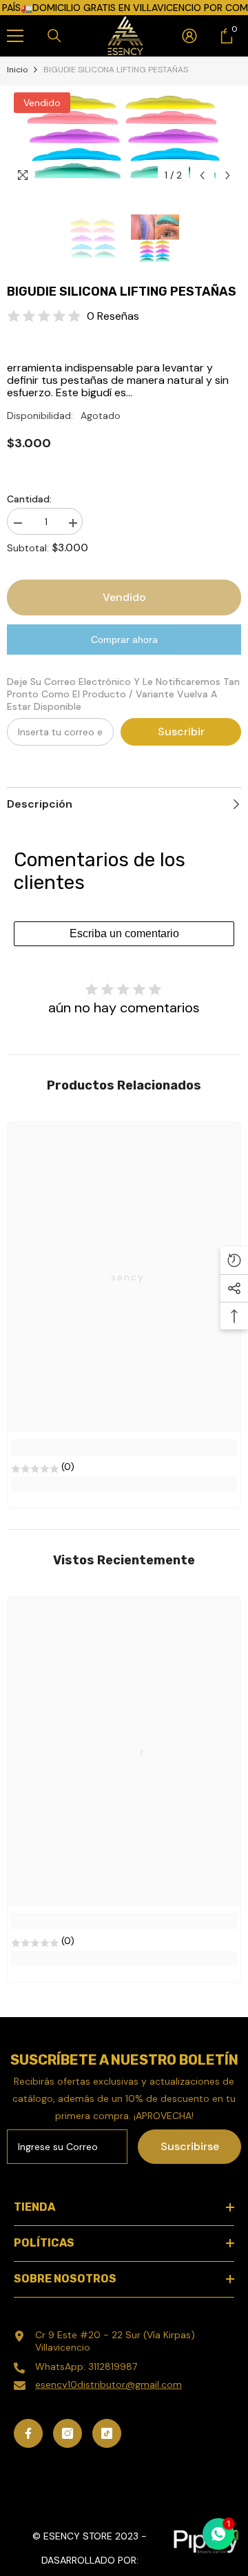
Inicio (17, 70)
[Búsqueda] (54, 36)
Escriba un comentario (124, 933)
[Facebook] (28, 2433)
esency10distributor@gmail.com (108, 2384)
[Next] (228, 175)
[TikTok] (107, 2433)
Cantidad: (29, 499)
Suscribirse (190, 2146)
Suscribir (181, 732)
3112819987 (113, 2367)
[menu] (15, 36)
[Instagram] (68, 2433)
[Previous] (202, 175)
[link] (124, 1447)
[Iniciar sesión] (189, 36)
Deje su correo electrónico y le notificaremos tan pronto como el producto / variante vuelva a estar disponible (123, 694)
